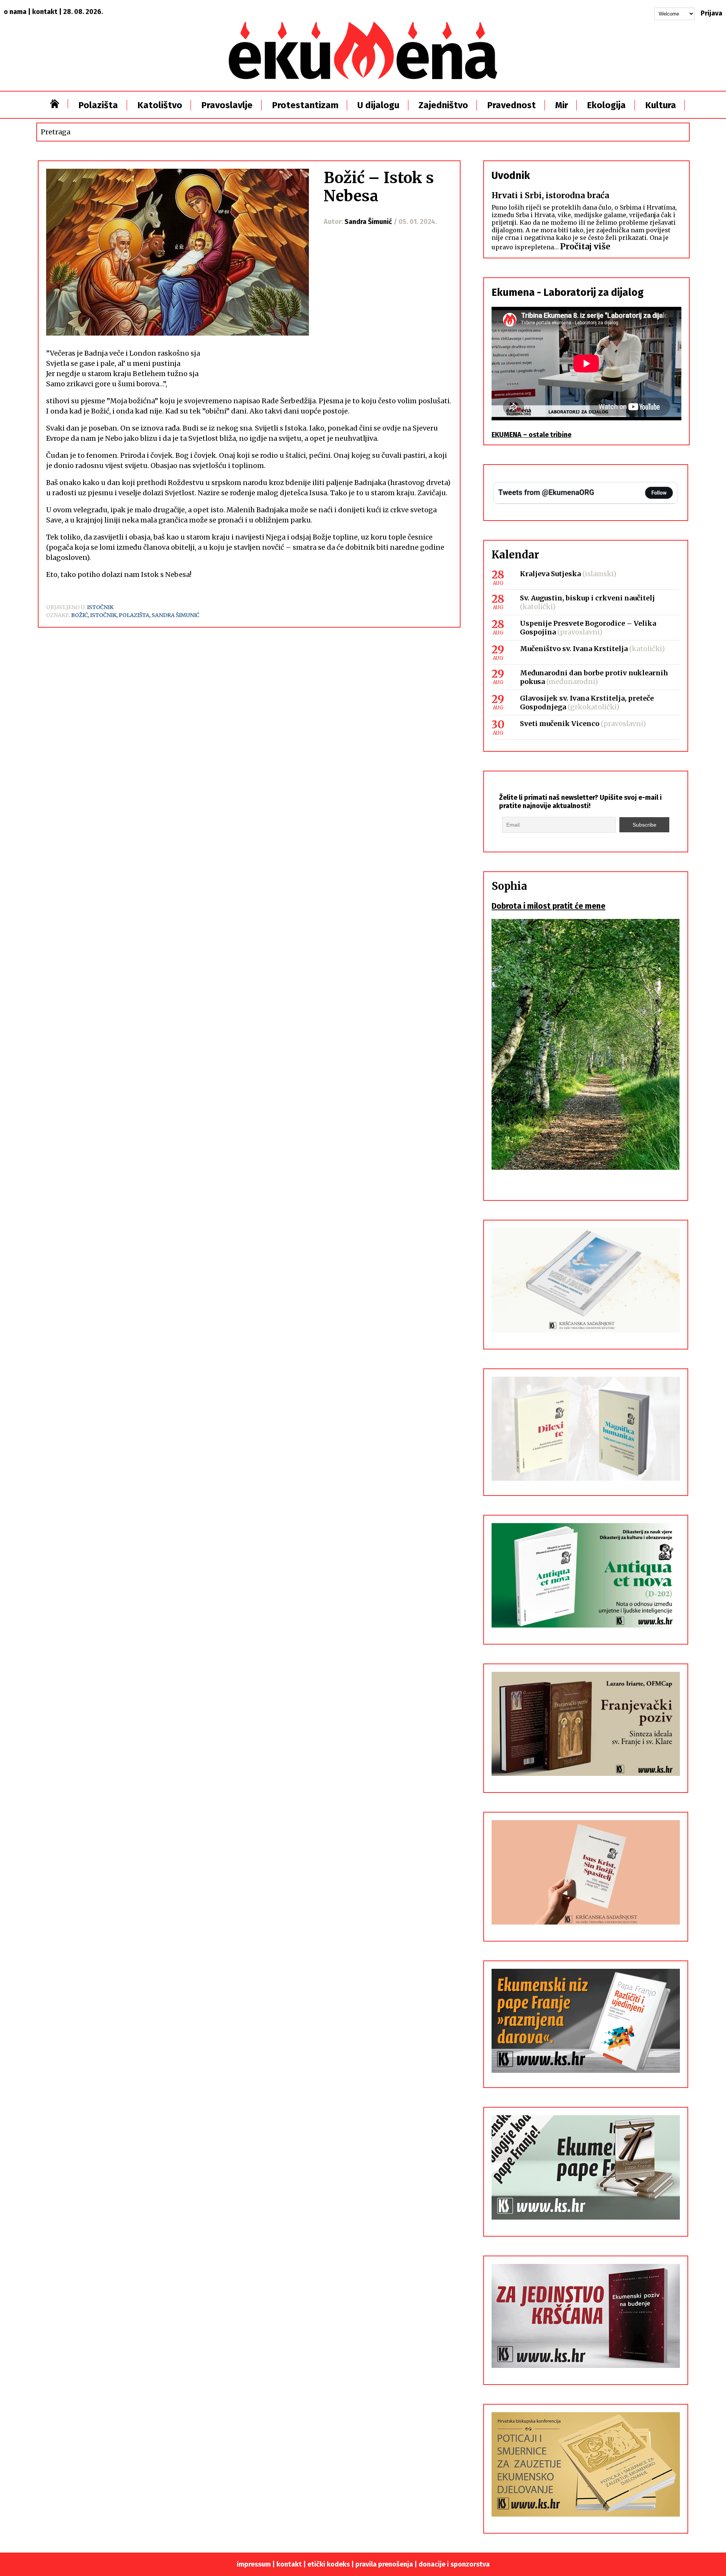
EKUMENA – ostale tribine (531, 435)
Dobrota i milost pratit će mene (548, 906)
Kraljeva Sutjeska (550, 574)
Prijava (711, 13)
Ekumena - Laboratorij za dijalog (568, 292)
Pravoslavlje (227, 105)
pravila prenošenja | (387, 2564)
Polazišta (98, 105)
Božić (79, 615)
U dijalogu (378, 105)
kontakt (45, 12)
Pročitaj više (585, 246)
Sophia (509, 886)
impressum (254, 2564)
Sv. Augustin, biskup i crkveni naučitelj (587, 598)
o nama (15, 12)
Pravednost (511, 105)
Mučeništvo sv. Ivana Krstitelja (574, 649)
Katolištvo (160, 105)
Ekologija (606, 105)
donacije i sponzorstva (454, 2564)
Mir (562, 105)
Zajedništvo (443, 105)
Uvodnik (511, 176)
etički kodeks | (331, 2564)
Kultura (661, 105)
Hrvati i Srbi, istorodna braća (550, 195)
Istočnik (100, 607)
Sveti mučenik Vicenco (560, 724)
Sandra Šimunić (175, 615)
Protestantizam (305, 105)
